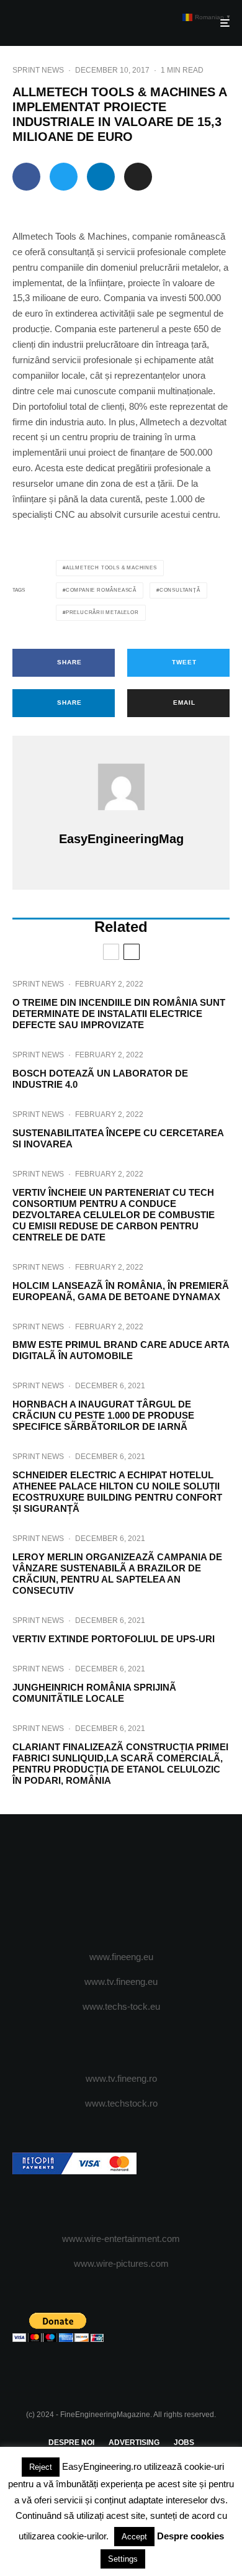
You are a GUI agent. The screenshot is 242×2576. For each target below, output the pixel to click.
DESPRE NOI (71, 2443)
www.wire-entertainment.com (121, 2239)
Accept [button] (134, 2537)
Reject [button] (41, 2467)
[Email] (138, 177)
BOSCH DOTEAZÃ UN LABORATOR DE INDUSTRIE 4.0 (100, 1079)
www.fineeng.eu (121, 1957)
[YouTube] (146, 1883)
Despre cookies (190, 2536)
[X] (97, 1883)
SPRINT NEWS (38, 70)
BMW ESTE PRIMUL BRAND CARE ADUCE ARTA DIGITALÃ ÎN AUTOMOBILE (121, 1350)
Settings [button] (123, 2559)
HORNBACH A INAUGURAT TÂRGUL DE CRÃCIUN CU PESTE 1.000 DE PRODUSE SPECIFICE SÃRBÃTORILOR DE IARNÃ (103, 1415)
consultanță (180, 590)
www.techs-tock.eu (121, 2006)
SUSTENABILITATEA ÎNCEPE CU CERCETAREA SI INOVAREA (118, 1138)
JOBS (184, 2443)
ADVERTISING (134, 2443)
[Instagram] (121, 1883)
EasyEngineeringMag (121, 839)
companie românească (101, 590)
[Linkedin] (170, 1883)
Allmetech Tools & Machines (111, 568)
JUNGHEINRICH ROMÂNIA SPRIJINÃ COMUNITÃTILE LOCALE (94, 1693)
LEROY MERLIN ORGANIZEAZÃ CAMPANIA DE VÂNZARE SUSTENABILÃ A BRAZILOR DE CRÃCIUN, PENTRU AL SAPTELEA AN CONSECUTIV (117, 1574)
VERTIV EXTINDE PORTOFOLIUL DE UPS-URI (114, 1639)
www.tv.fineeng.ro (121, 2078)
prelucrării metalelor (102, 612)
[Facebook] (73, 1883)
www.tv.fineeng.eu (121, 1982)
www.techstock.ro (121, 2103)
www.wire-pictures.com (121, 2263)
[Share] (26, 177)
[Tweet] (64, 177)
